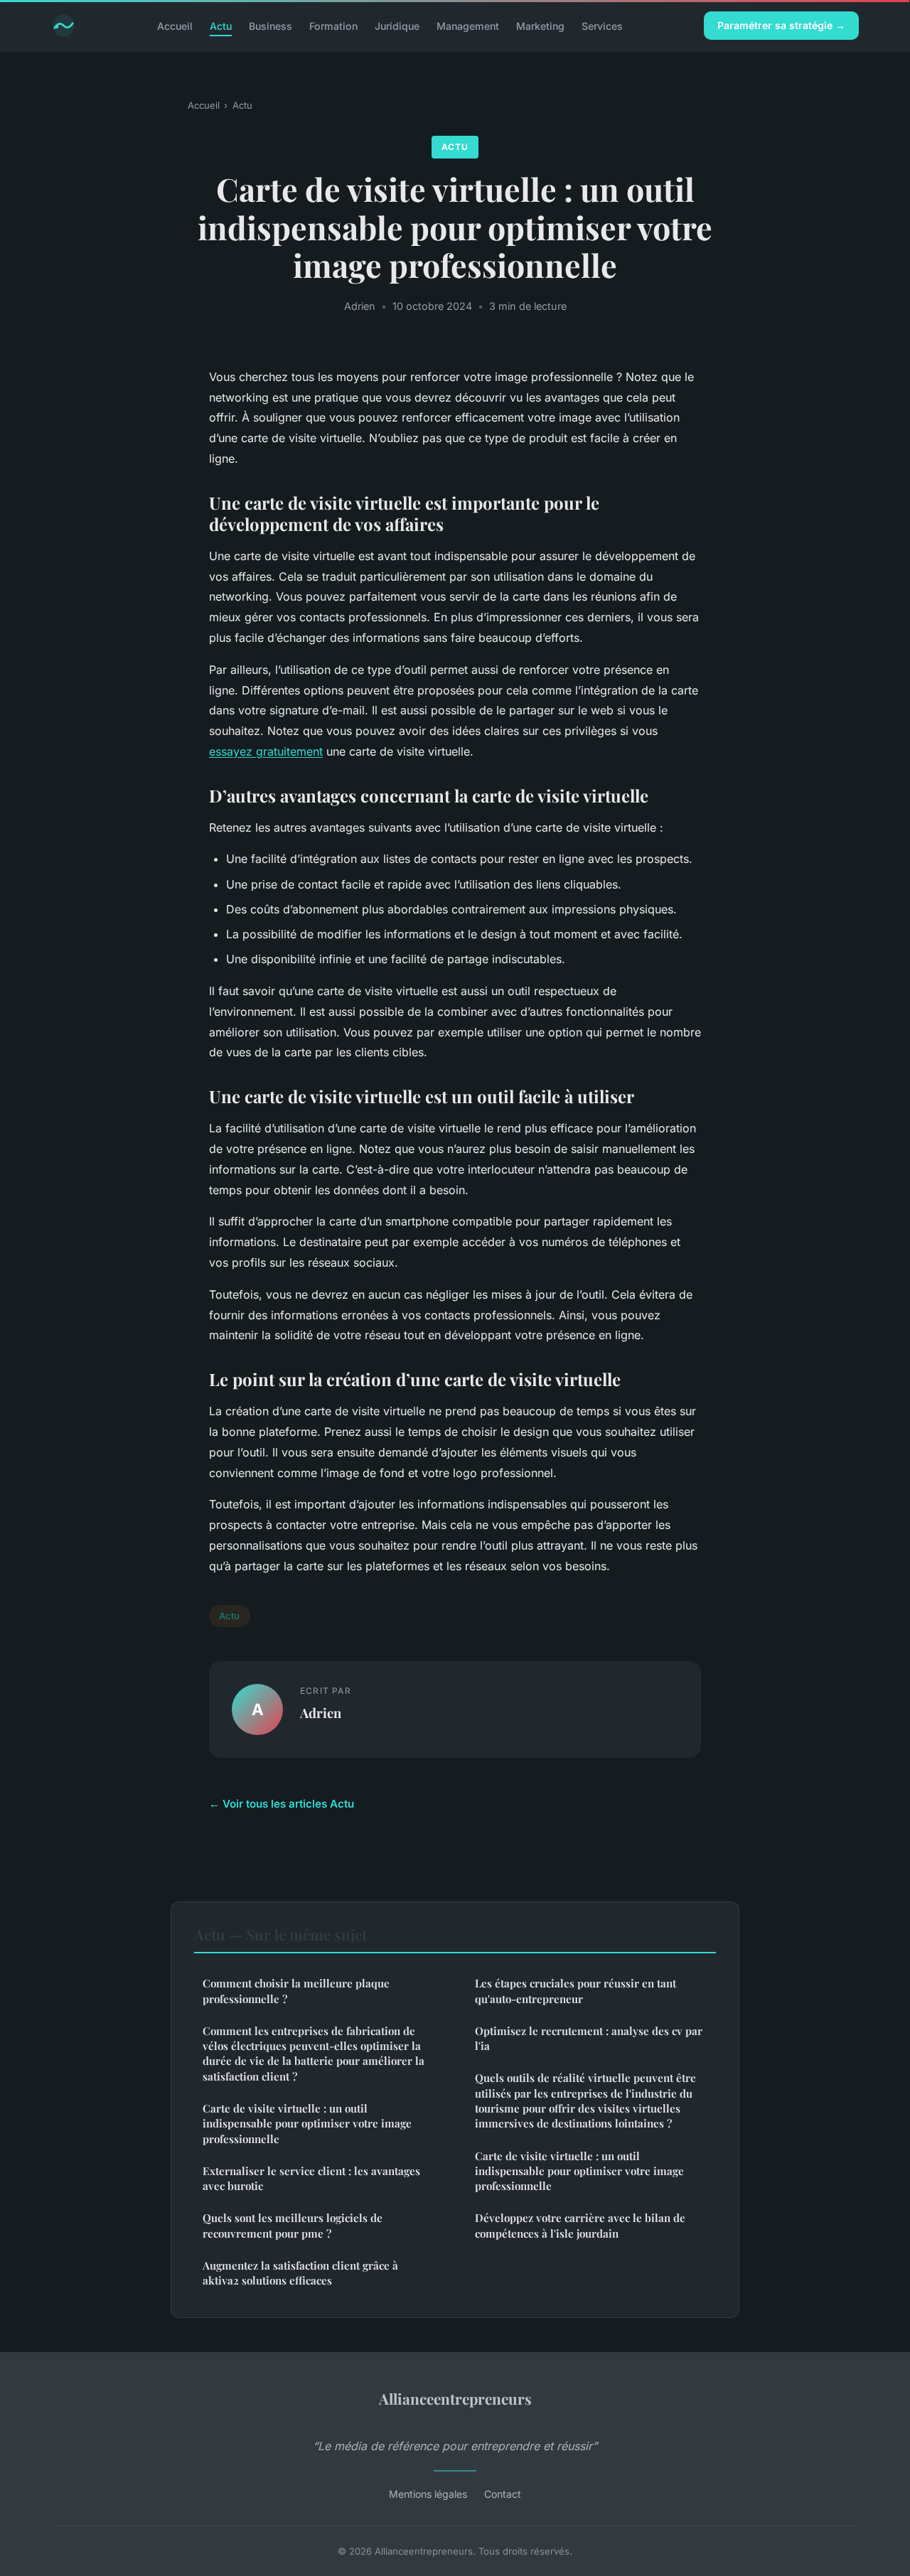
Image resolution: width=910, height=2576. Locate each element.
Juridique (397, 25)
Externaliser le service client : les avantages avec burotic (311, 2178)
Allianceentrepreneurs (455, 2398)
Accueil (175, 25)
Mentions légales (428, 2494)
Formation (333, 25)
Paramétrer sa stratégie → (781, 25)
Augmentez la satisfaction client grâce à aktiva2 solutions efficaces (300, 2273)
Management (468, 25)
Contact (503, 2494)
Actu (221, 25)
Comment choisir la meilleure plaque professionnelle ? (296, 1991)
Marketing (540, 25)
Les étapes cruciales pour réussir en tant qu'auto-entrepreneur (576, 1991)
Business (271, 25)
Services (602, 25)
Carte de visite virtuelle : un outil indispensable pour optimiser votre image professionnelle (307, 2124)
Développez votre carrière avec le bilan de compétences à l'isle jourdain (580, 2225)
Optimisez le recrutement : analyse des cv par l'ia (589, 2038)
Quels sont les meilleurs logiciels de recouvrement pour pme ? (293, 2225)
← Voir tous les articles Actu (282, 1804)
